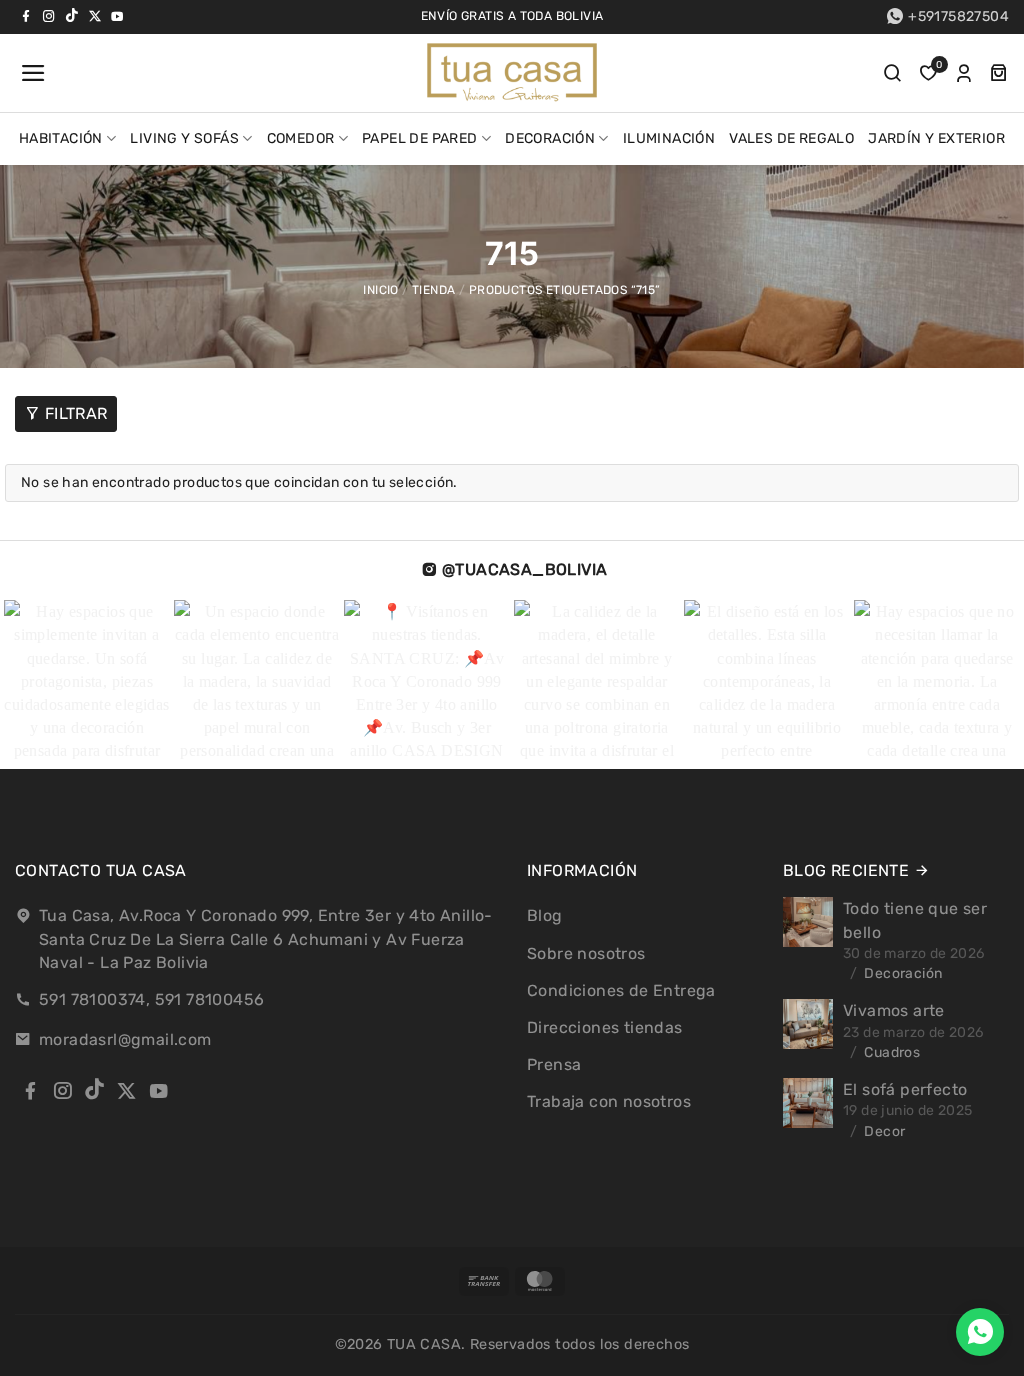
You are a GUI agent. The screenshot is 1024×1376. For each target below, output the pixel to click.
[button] (31, 73)
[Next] (969, 685)
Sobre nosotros (586, 953)
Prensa (554, 1064)
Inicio (380, 290)
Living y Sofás (184, 138)
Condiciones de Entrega (621, 990)
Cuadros (892, 1052)
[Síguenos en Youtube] (117, 16)
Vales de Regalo (791, 138)
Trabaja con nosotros (609, 1101)
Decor (884, 1131)
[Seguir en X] (95, 16)
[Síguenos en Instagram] (49, 16)
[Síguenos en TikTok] (72, 16)
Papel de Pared (420, 138)
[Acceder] (964, 73)
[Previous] (44, 685)
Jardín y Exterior (936, 138)
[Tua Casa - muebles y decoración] (512, 73)
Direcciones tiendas (605, 1027)
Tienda (433, 290)
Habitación (61, 138)
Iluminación (669, 138)
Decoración (550, 138)
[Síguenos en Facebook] (26, 16)
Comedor (301, 138)
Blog (545, 915)
